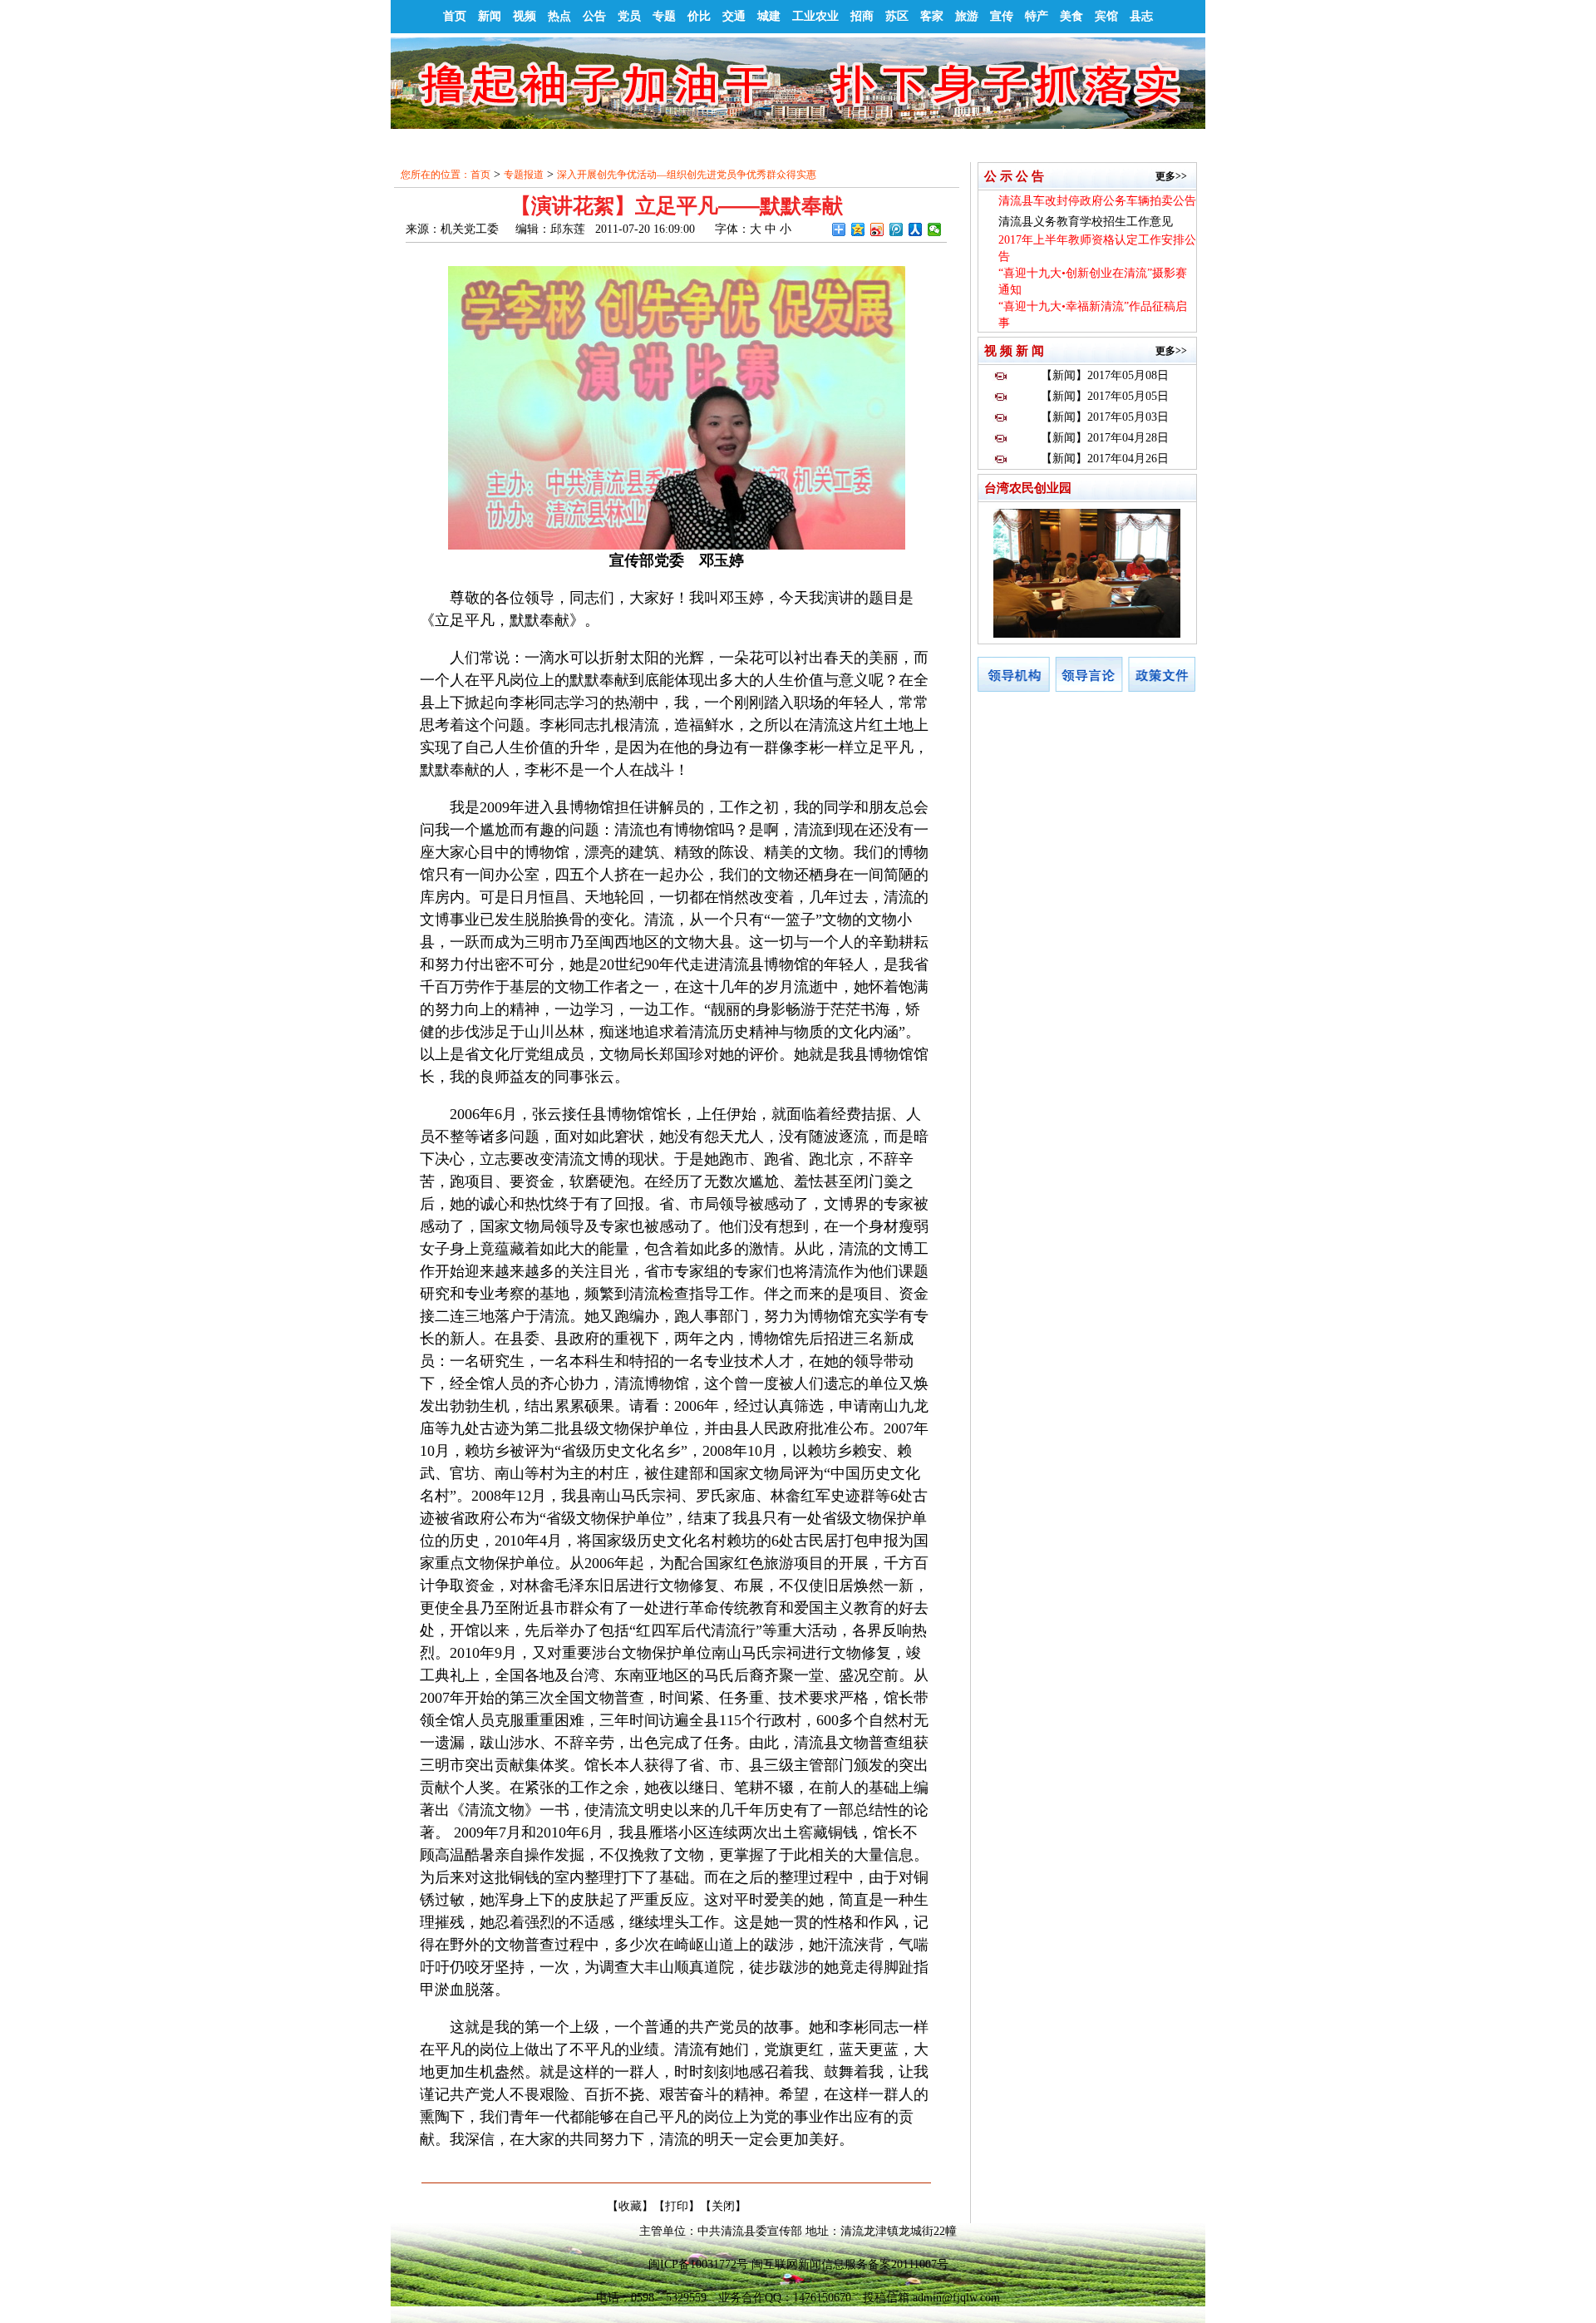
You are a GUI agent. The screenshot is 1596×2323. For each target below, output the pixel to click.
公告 (594, 16)
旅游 (967, 16)
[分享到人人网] (916, 229)
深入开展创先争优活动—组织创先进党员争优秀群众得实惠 (687, 175)
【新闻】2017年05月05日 (1105, 396)
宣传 (1002, 16)
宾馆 (1106, 16)
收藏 (630, 2206)
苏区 (897, 16)
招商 (862, 16)
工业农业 (815, 16)
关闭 (723, 2206)
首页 (455, 16)
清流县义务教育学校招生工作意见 (1086, 222)
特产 (1037, 16)
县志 (1141, 16)
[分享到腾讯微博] (897, 229)
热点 (559, 16)
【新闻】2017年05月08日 (1105, 375)
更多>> (1171, 176)
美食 (1071, 16)
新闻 (490, 16)
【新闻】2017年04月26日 (1105, 459)
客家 (932, 16)
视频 (525, 16)
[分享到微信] (935, 229)
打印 (677, 2206)
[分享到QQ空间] (858, 229)
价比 (699, 16)
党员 (629, 16)
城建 (769, 16)
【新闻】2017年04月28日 (1105, 438)
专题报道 (524, 175)
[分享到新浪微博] (877, 229)
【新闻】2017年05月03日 (1105, 417)
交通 (734, 16)
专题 (664, 16)
